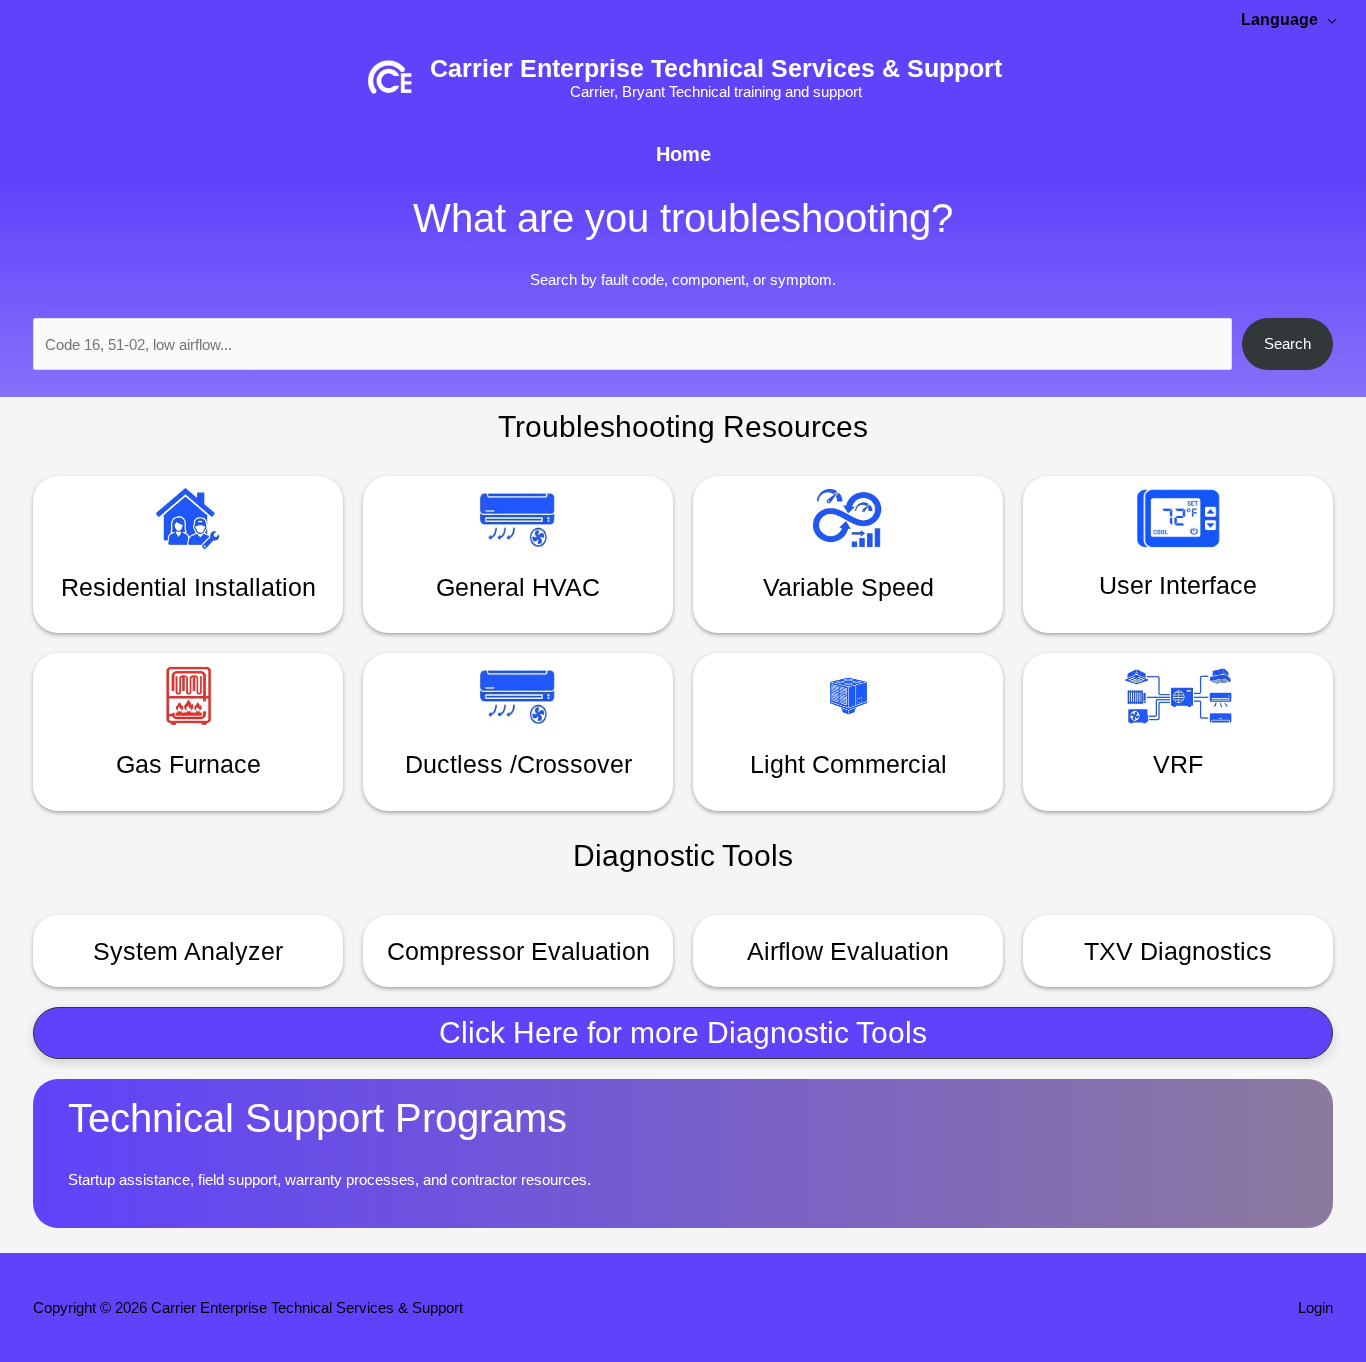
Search (1287, 343)
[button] (683, 1033)
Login (1315, 1307)
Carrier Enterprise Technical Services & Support (716, 68)
